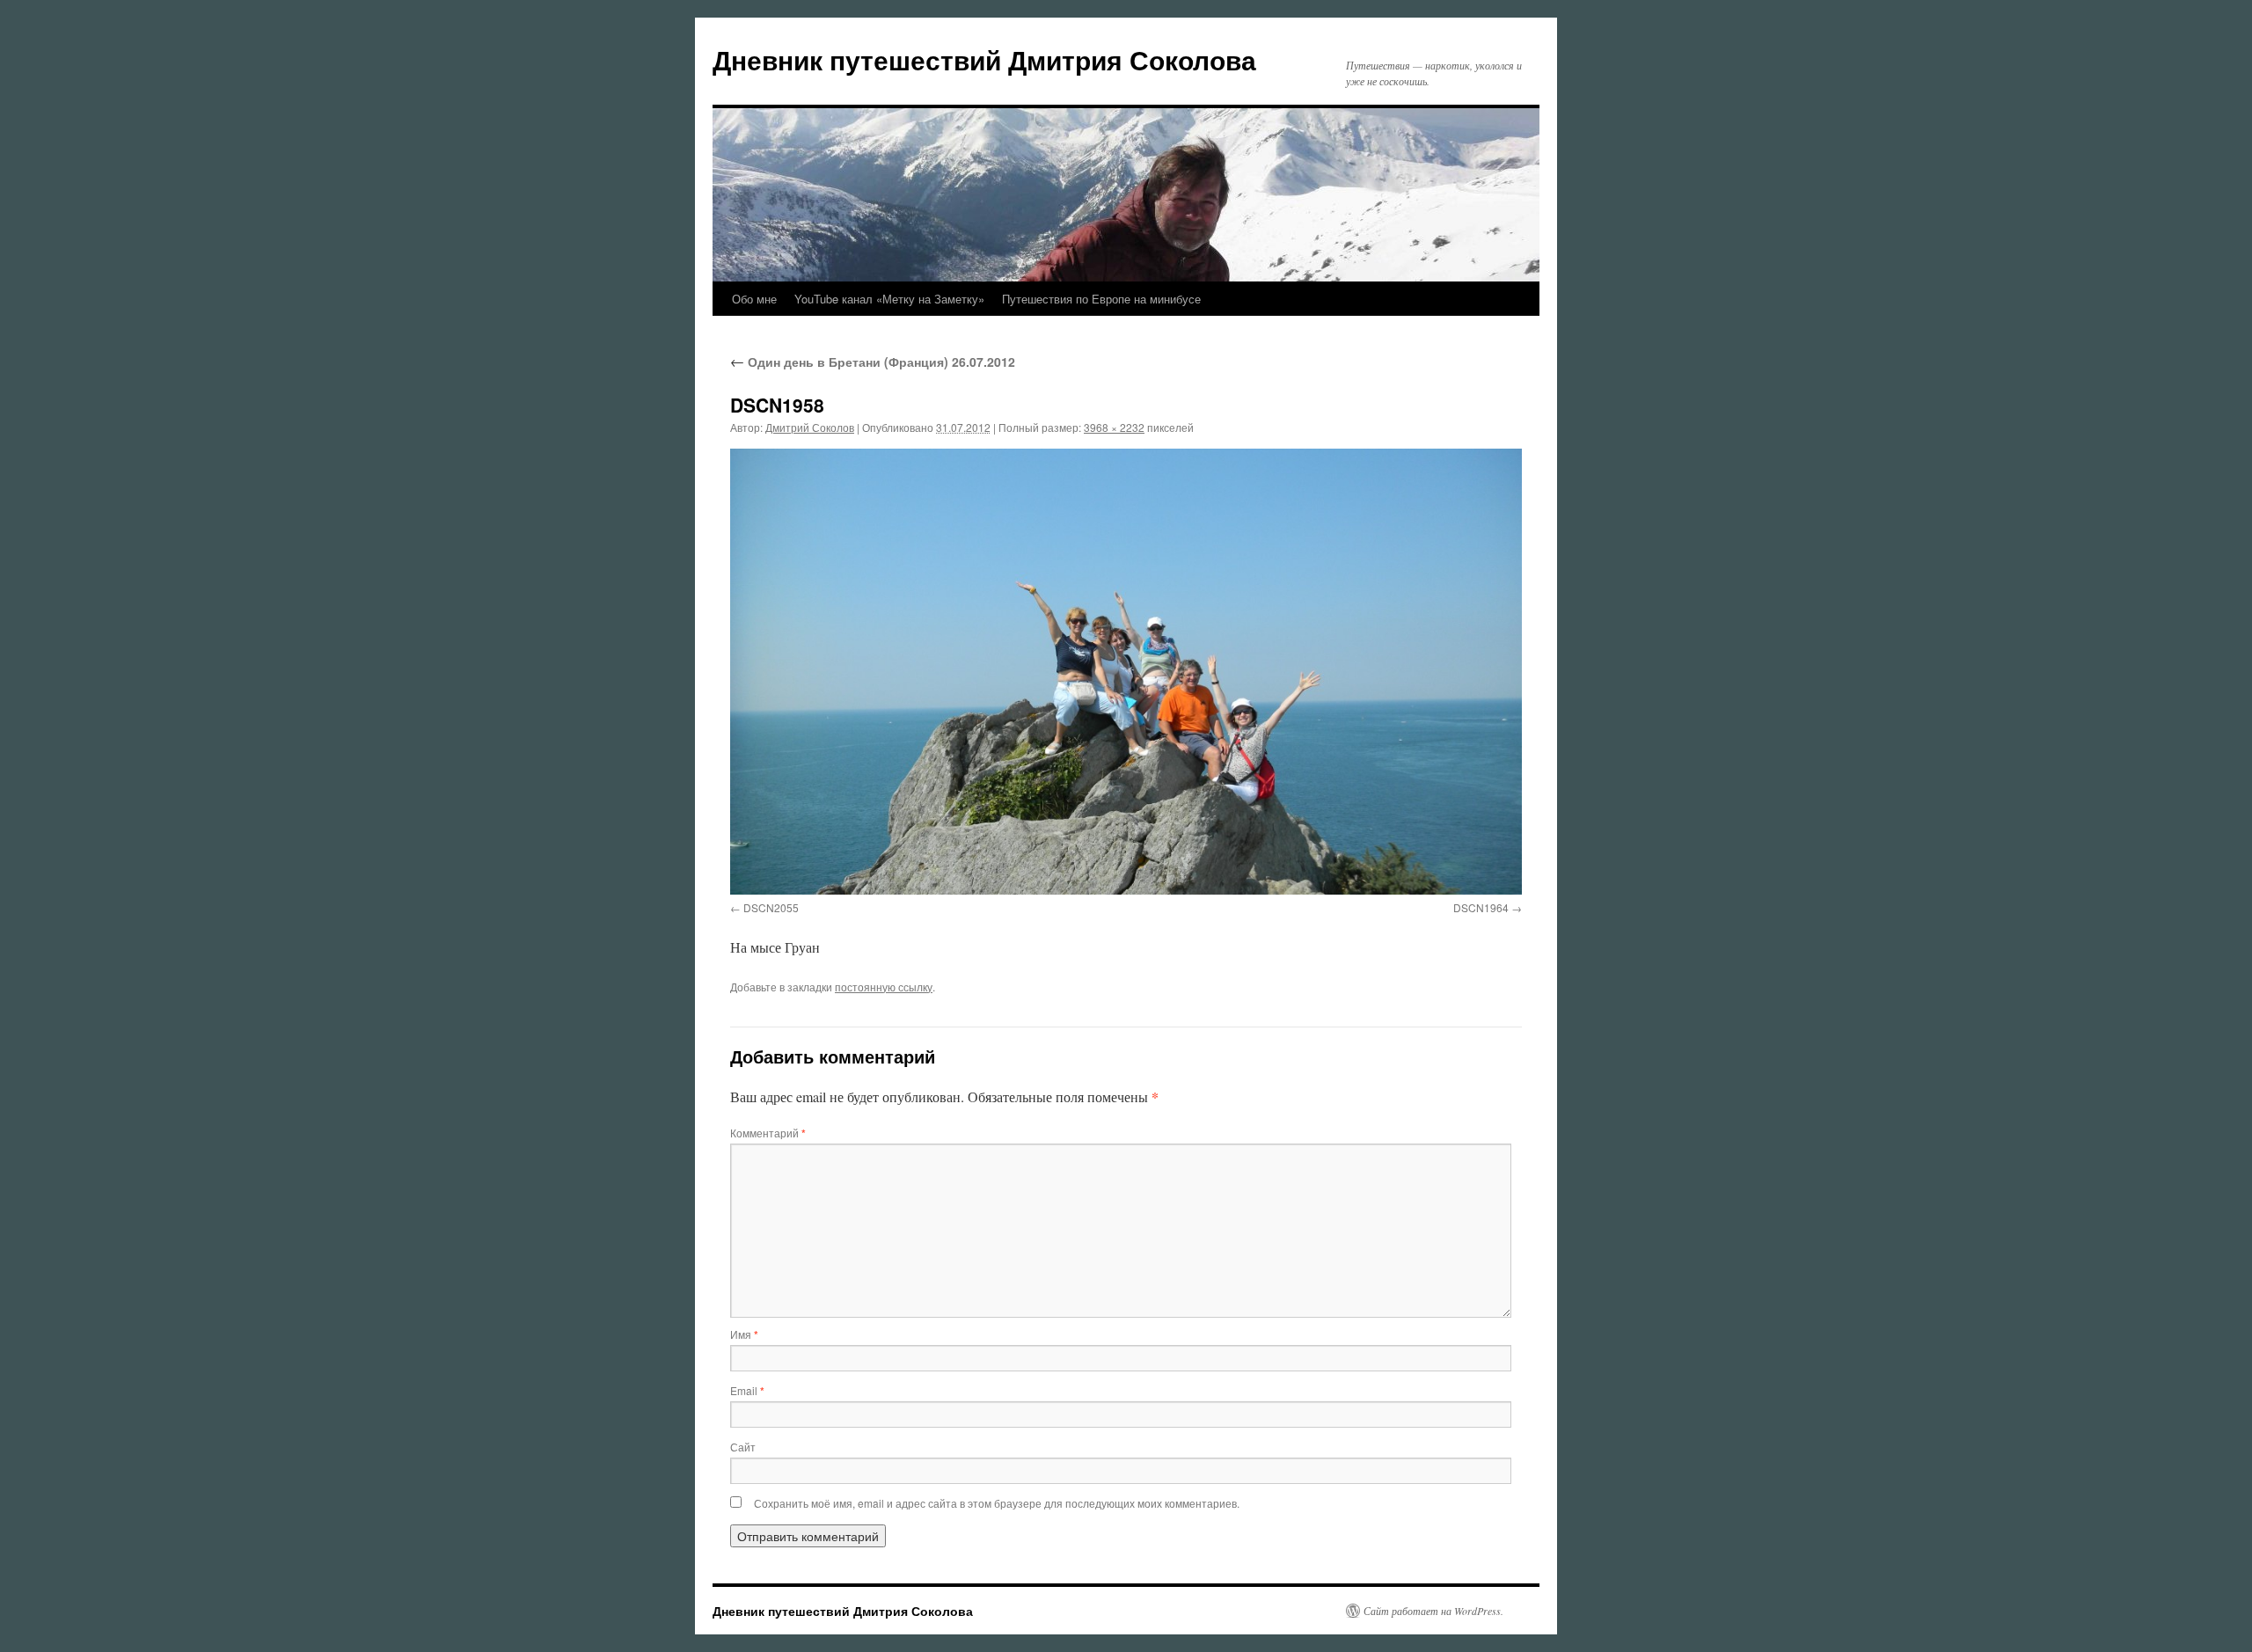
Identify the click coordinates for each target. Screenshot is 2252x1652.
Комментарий (768, 1133)
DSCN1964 (1481, 907)
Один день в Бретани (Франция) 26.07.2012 (873, 362)
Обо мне (754, 299)
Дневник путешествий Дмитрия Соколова (984, 59)
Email (747, 1390)
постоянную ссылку (884, 987)
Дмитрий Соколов (810, 427)
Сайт (743, 1447)
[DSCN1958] (1126, 671)
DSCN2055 (771, 907)
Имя (744, 1334)
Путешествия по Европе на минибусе (1101, 299)
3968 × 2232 (1114, 427)
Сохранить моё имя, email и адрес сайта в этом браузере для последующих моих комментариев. (997, 1503)
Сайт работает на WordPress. (1433, 1611)
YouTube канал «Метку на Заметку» (889, 299)
